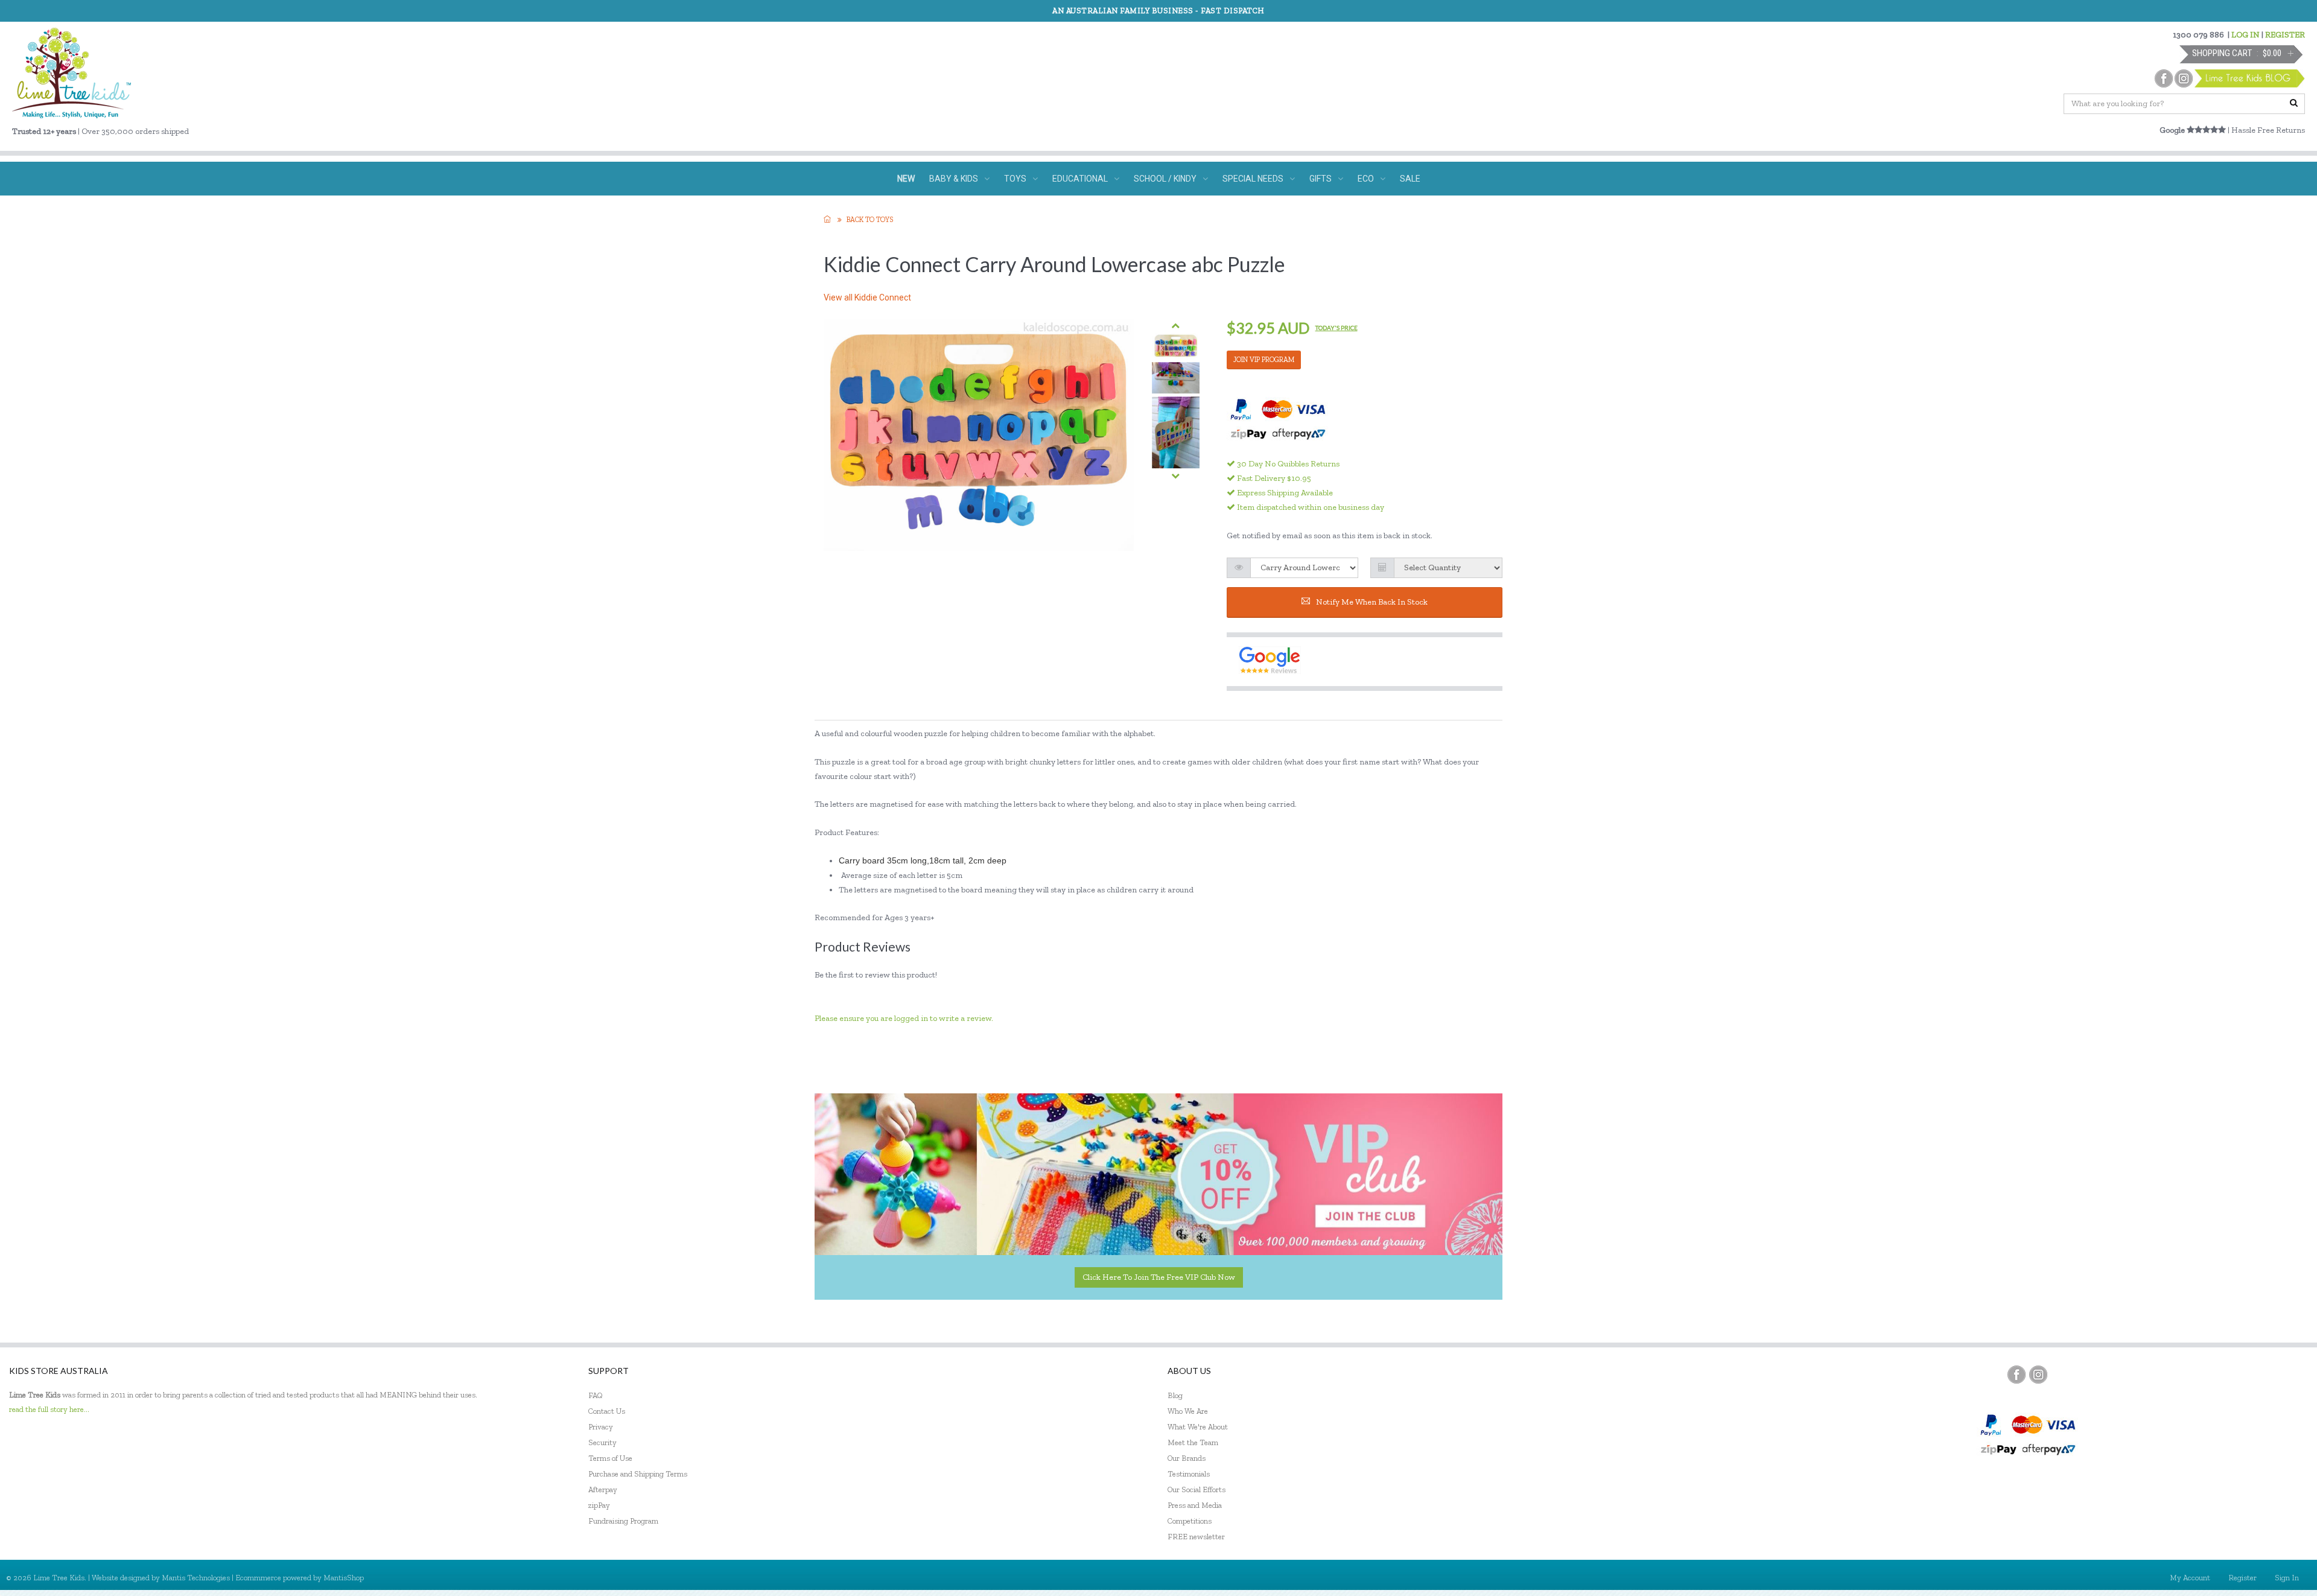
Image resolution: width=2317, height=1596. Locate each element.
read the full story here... (49, 1409)
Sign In (2287, 1578)
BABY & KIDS (954, 179)
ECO (1366, 179)
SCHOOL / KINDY (1165, 179)
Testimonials (1189, 1474)
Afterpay (603, 1489)
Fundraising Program (623, 1521)
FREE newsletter (1196, 1537)
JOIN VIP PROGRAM (1264, 360)
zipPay (599, 1505)
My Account (2190, 1578)
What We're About (1198, 1427)
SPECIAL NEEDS (1253, 179)
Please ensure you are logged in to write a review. (904, 1018)
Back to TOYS (870, 220)
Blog (1175, 1395)
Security (602, 1442)
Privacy (601, 1427)
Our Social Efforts (1197, 1489)
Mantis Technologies (196, 1578)
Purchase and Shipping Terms (638, 1474)
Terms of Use (610, 1458)
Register (2242, 1578)
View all (867, 297)
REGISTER (2285, 35)
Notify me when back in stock (1372, 602)
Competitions (1190, 1521)
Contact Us (607, 1411)
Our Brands (1187, 1458)
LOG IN (2245, 35)
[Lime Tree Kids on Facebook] (2017, 1375)
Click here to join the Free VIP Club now (1159, 1277)
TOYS (1015, 179)
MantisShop (344, 1578)
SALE (1410, 179)
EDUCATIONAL (1080, 179)
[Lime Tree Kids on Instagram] (2038, 1375)
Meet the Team (1193, 1442)
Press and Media (1195, 1505)
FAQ (596, 1395)
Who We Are (1188, 1411)
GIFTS (1321, 179)
